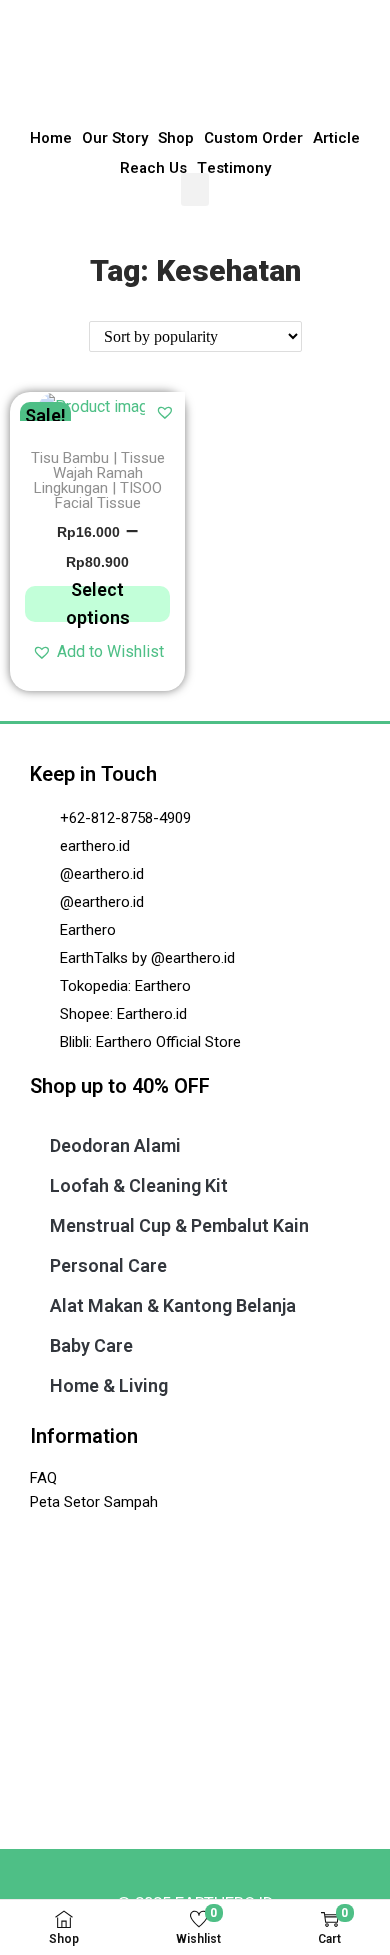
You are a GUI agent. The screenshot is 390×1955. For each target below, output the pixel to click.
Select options (98, 604)
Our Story (115, 138)
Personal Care (108, 1265)
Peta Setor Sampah (94, 1502)
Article (336, 138)
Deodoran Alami (115, 1145)
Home (51, 138)
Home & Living (109, 1385)
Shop (176, 138)
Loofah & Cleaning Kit (139, 1185)
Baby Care (91, 1345)
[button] (195, 189)
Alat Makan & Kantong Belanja (173, 1305)
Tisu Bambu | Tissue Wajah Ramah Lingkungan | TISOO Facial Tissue (98, 481)
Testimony (234, 168)
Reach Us (153, 168)
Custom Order (253, 138)
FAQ (43, 1478)
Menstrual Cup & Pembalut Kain (179, 1225)
